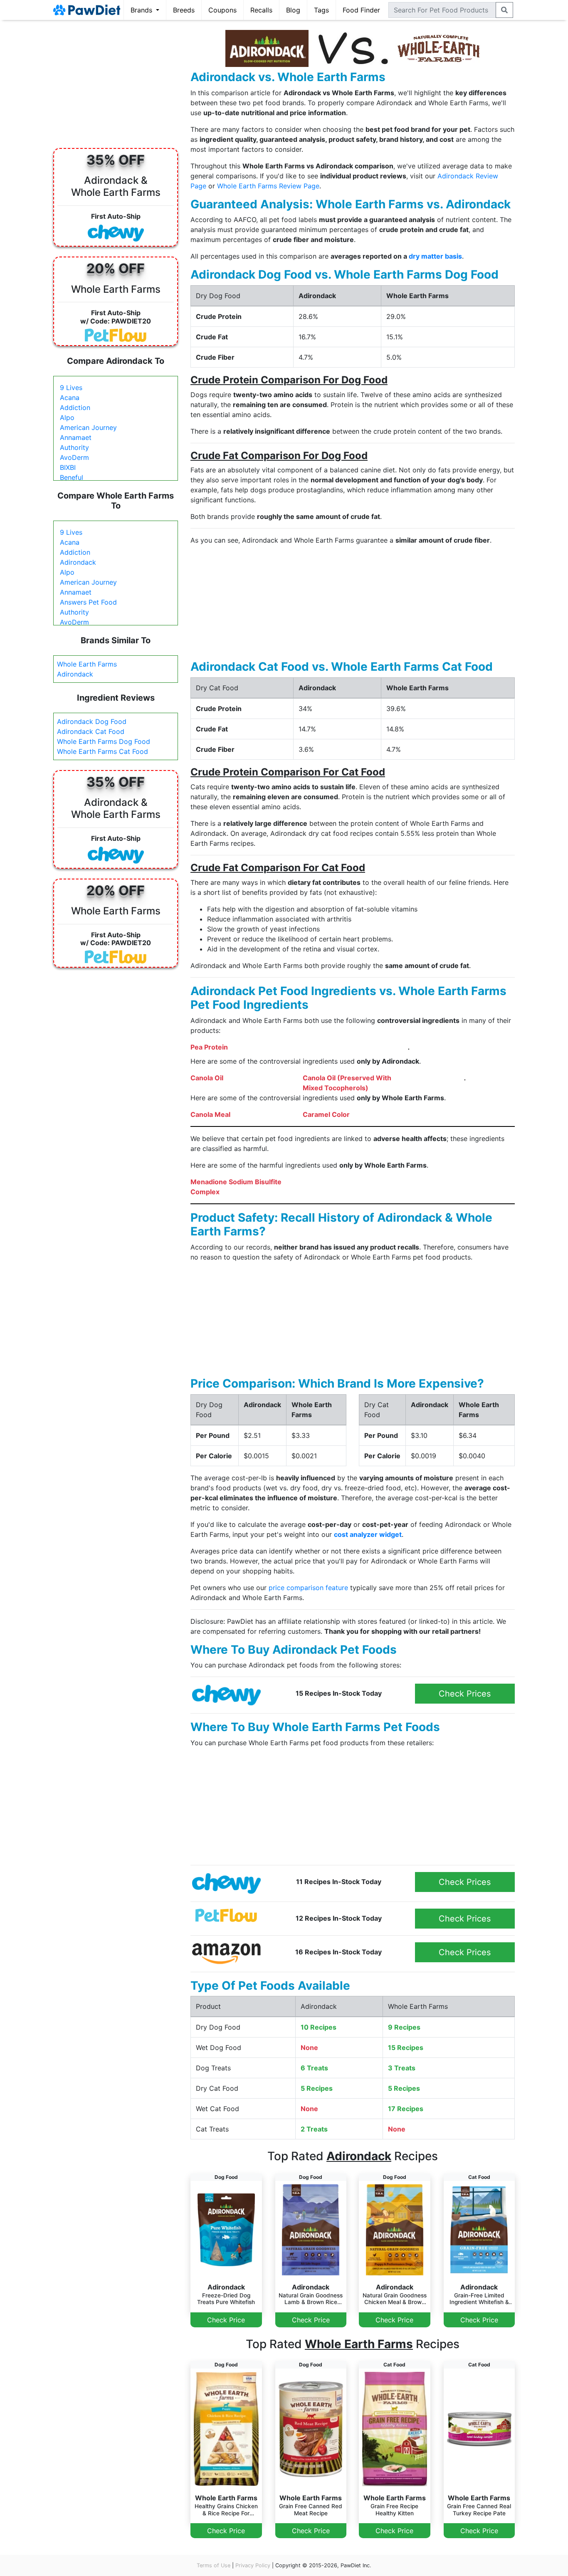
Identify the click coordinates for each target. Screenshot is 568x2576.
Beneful (72, 477)
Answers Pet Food (88, 602)
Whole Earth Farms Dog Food (104, 741)
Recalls (261, 10)
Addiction (75, 408)
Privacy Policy (253, 2565)
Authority (74, 447)
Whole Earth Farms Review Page (268, 186)
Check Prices (465, 1694)
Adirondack (78, 562)
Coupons (222, 10)
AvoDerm (74, 457)
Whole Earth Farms (87, 664)
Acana (70, 398)
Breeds (184, 10)
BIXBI (68, 467)
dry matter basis (435, 256)
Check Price (226, 2320)
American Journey (88, 427)
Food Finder (361, 10)
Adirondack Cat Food (91, 731)
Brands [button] (142, 10)
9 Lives (71, 388)
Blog (293, 10)
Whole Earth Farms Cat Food (102, 751)
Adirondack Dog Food (92, 721)
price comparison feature (308, 1588)
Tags (321, 10)
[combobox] (442, 10)
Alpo (67, 417)
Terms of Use (214, 2565)
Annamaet (76, 437)
